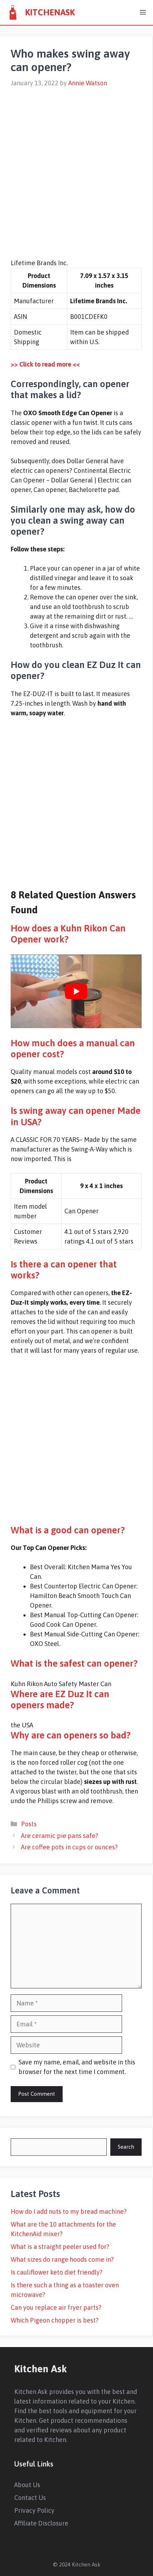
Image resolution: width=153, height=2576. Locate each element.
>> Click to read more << (45, 364)
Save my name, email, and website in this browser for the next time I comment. (77, 2067)
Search (126, 2147)
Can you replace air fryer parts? (56, 2307)
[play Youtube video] (76, 991)
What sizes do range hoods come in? (62, 2259)
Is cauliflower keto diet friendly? (57, 2272)
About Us (27, 2485)
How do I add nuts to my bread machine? (69, 2211)
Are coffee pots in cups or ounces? (69, 1847)
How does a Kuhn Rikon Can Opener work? (68, 934)
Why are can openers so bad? (71, 1735)
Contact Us (30, 2498)
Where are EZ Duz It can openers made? (60, 1699)
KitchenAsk (50, 12)
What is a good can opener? (68, 1530)
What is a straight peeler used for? (60, 2247)
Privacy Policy (34, 2510)
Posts (29, 1824)
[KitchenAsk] (12, 12)
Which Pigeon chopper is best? (55, 2320)
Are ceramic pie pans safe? (60, 1836)
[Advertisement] (76, 169)
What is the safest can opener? (74, 1663)
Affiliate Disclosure (41, 2523)
